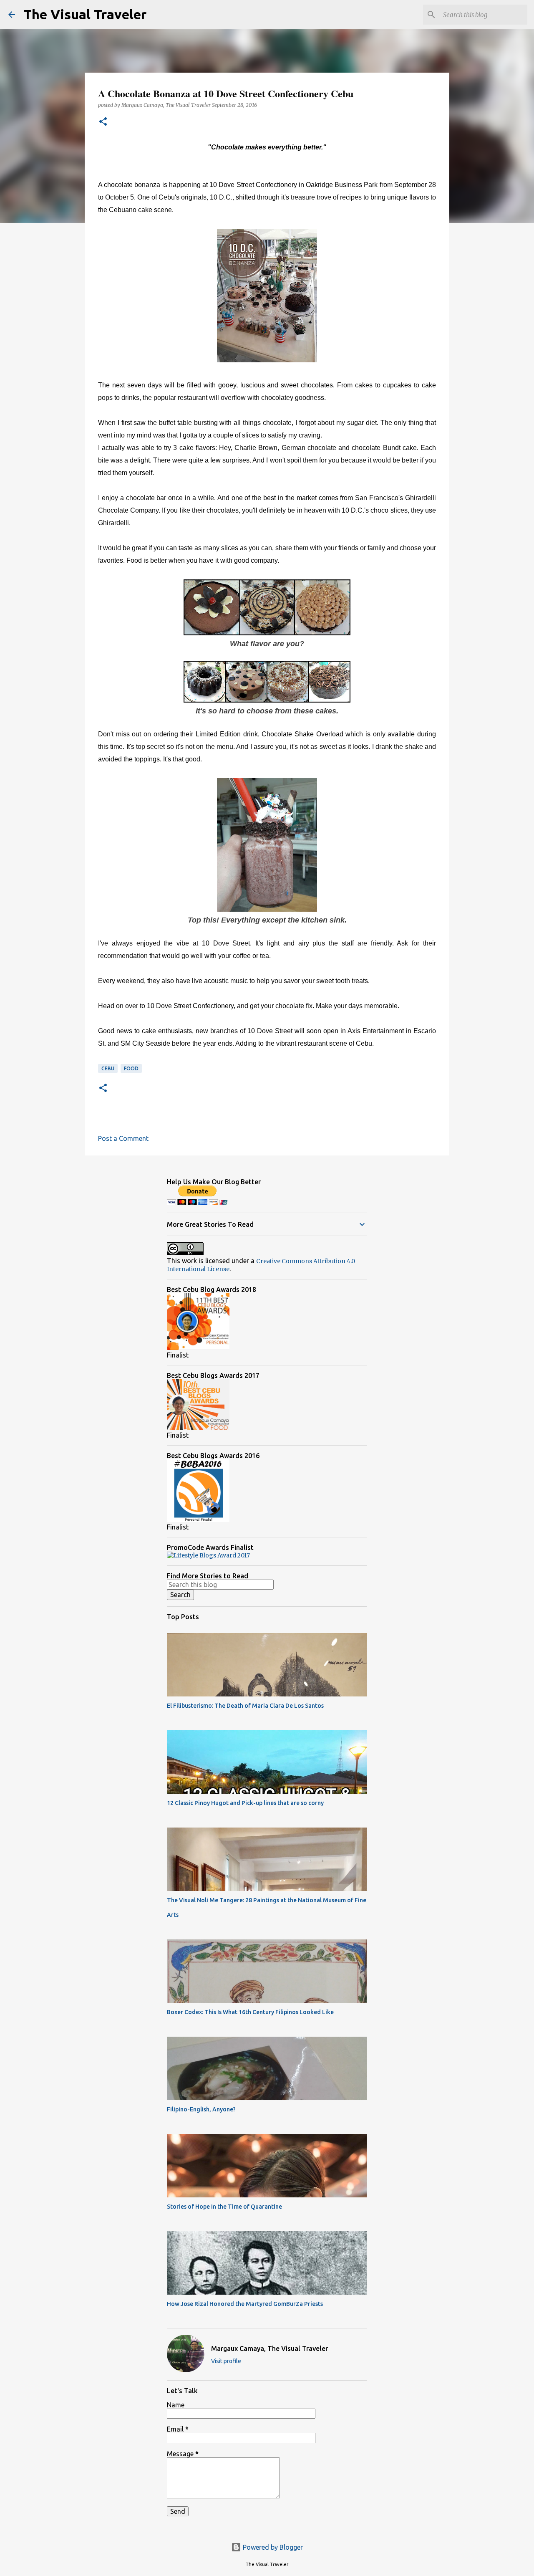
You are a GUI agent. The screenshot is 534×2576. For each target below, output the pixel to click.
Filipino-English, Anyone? (201, 2109)
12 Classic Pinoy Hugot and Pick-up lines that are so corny (245, 1803)
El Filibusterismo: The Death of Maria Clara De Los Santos (245, 1706)
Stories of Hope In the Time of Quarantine (224, 2207)
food (131, 1068)
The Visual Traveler (85, 14)
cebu (108, 1068)
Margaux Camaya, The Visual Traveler (270, 2348)
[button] (103, 122)
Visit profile (226, 2361)
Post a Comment (123, 1138)
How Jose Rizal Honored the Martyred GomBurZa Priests (245, 2304)
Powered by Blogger (272, 2547)
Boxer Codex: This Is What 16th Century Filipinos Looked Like (250, 2012)
